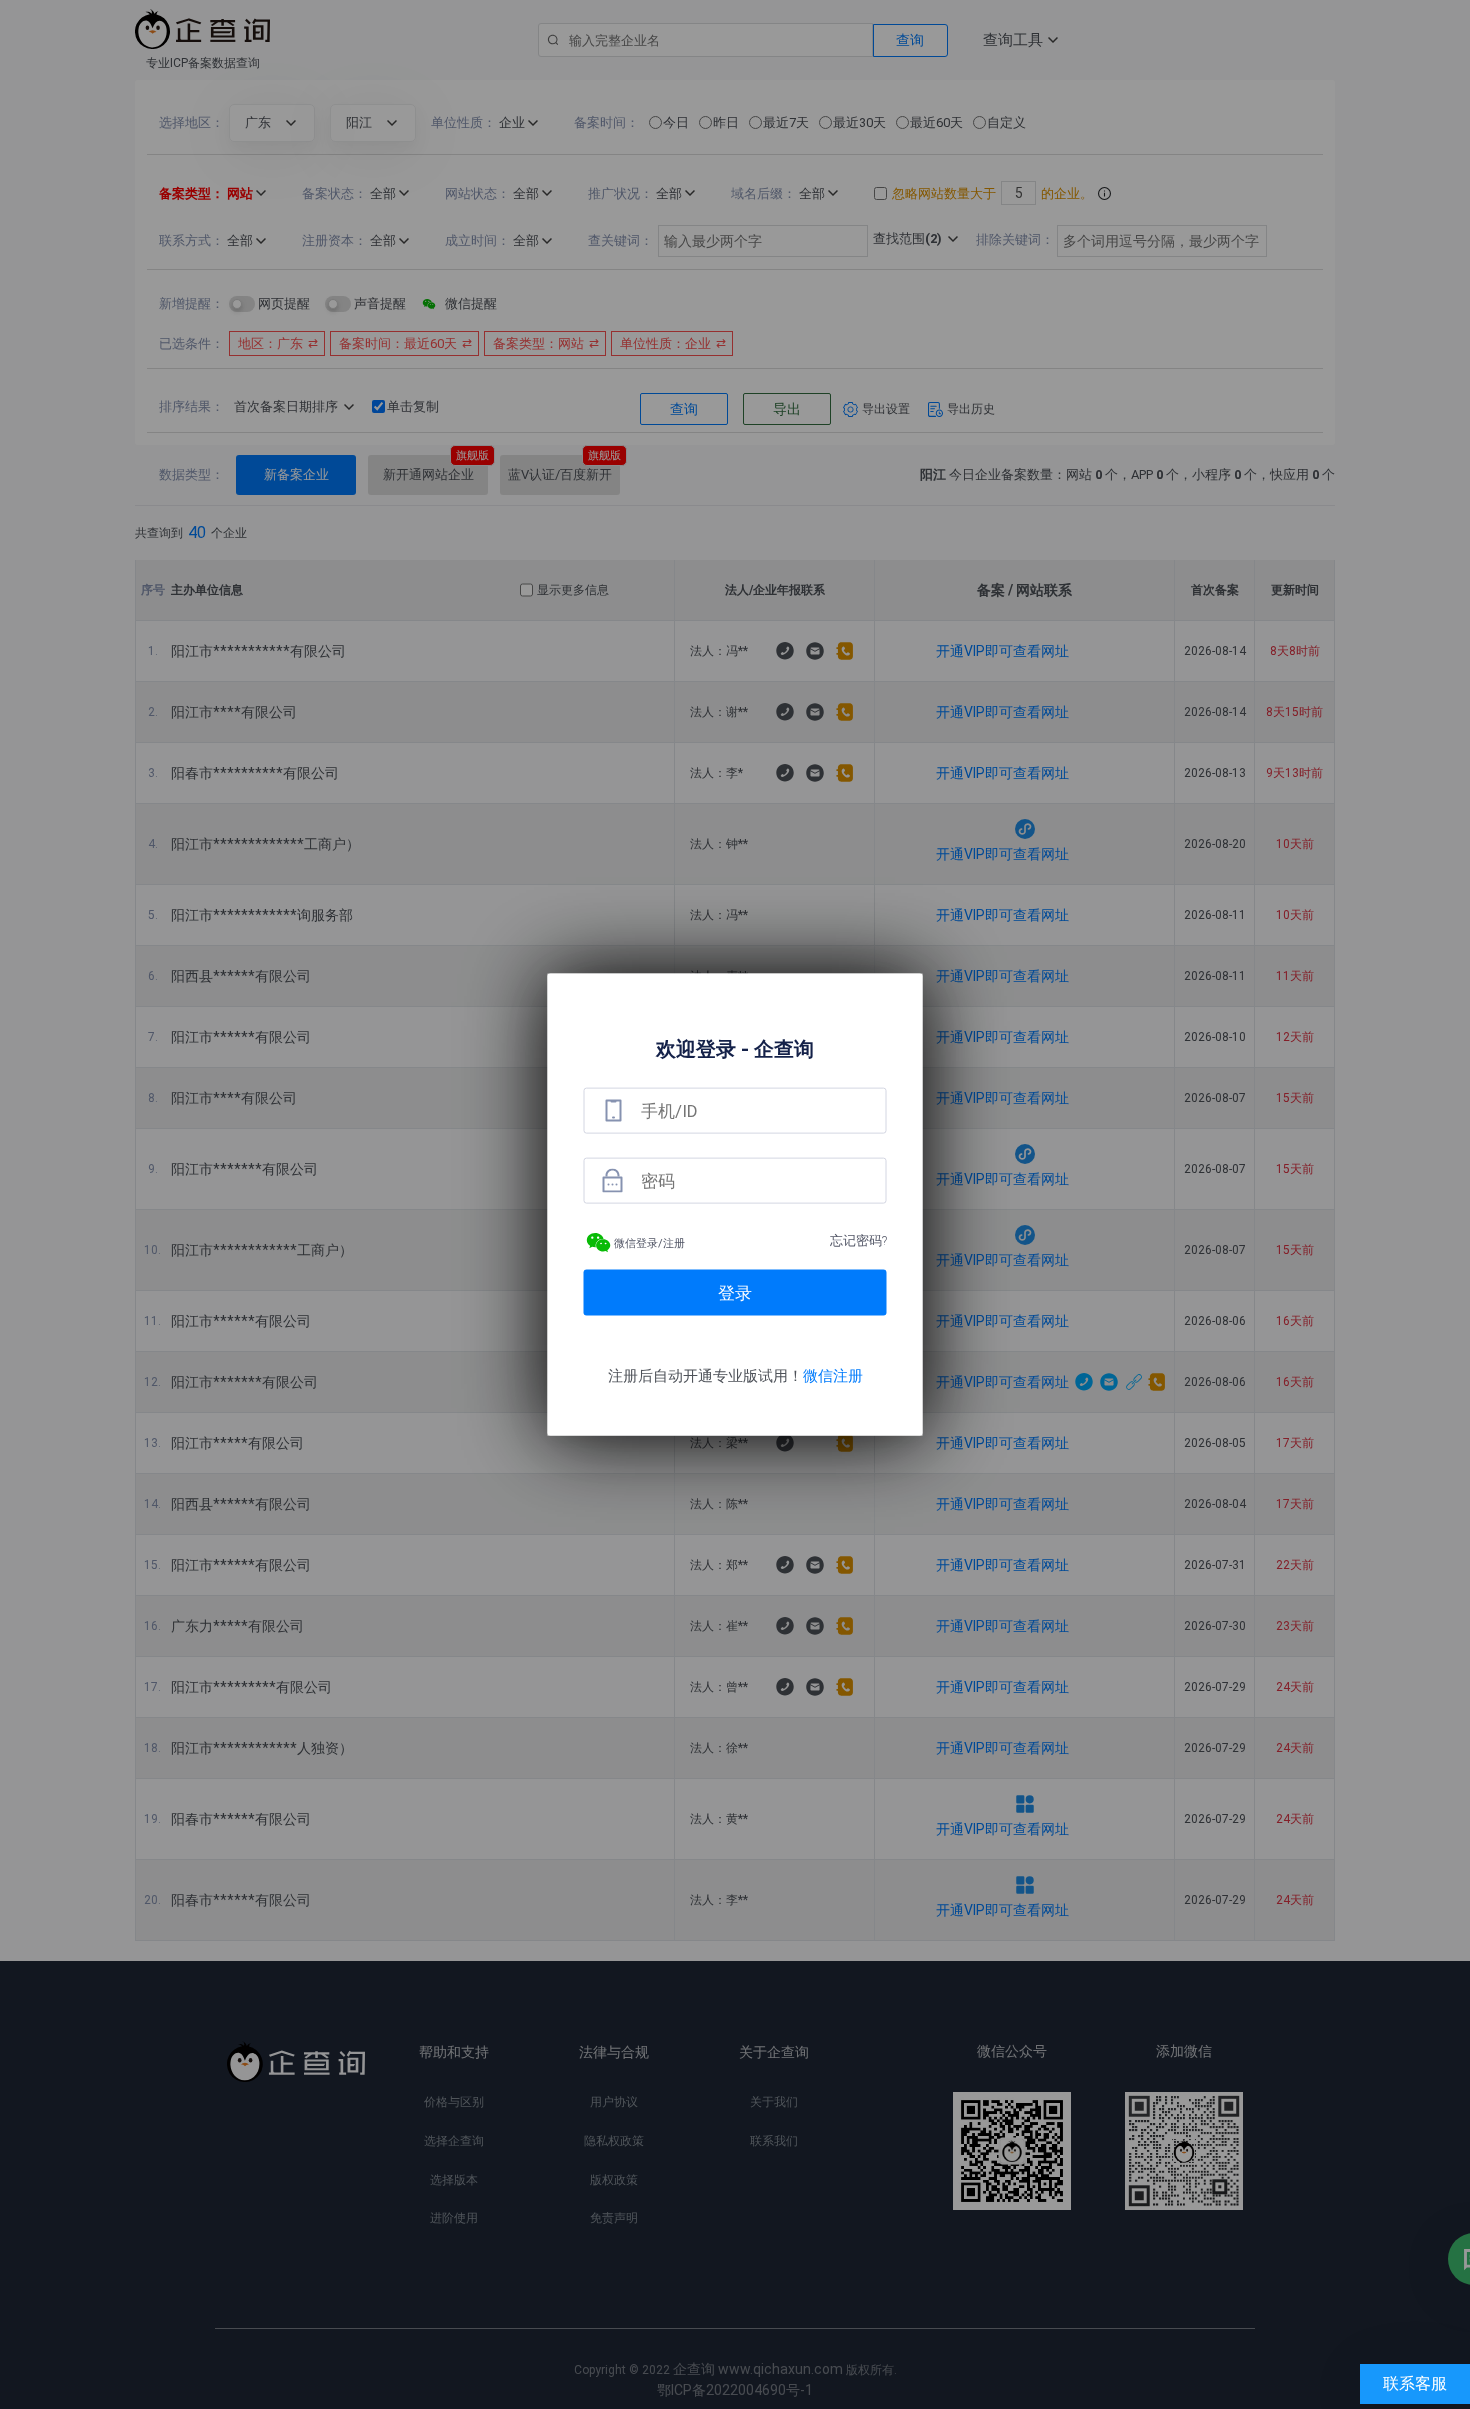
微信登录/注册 (649, 1243)
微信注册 (833, 1376)
